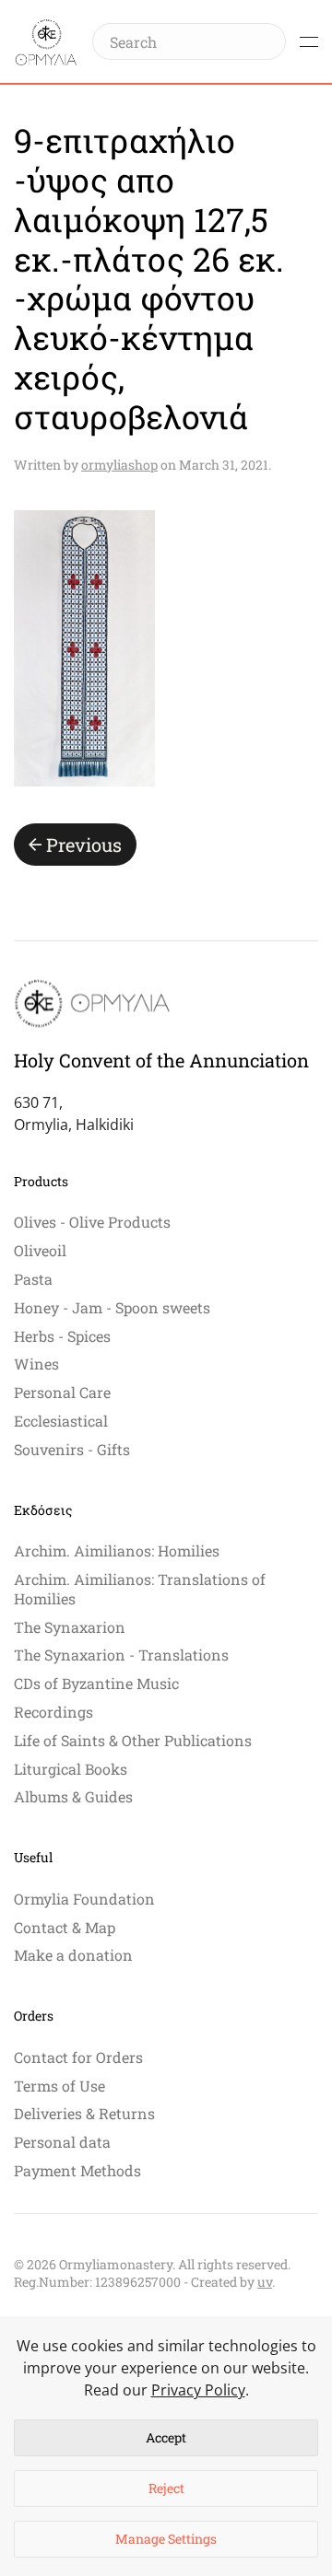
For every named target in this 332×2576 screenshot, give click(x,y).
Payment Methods (77, 2170)
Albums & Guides (73, 1796)
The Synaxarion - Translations (121, 1655)
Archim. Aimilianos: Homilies (117, 1550)
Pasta (33, 1279)
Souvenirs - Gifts (72, 1449)
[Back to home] (46, 41)
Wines (36, 1364)
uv (265, 2282)
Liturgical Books (71, 1769)
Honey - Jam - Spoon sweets (112, 1307)
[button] (309, 41)
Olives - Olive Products (92, 1222)
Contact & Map (65, 1927)
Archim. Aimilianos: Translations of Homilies (140, 1589)
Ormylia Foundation (84, 1899)
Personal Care (62, 1392)
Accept (166, 2437)
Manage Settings (166, 2539)
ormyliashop (119, 465)
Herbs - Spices (62, 1336)
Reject (166, 2488)
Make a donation (73, 1955)
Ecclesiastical (61, 1421)
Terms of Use (59, 2086)
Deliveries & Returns (84, 2113)
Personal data (62, 2142)
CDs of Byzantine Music (96, 1683)
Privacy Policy (198, 2390)
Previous (84, 845)
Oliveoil (40, 1250)
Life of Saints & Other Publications (133, 1740)
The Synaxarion (70, 1627)
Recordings (53, 1712)
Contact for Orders (78, 2057)
